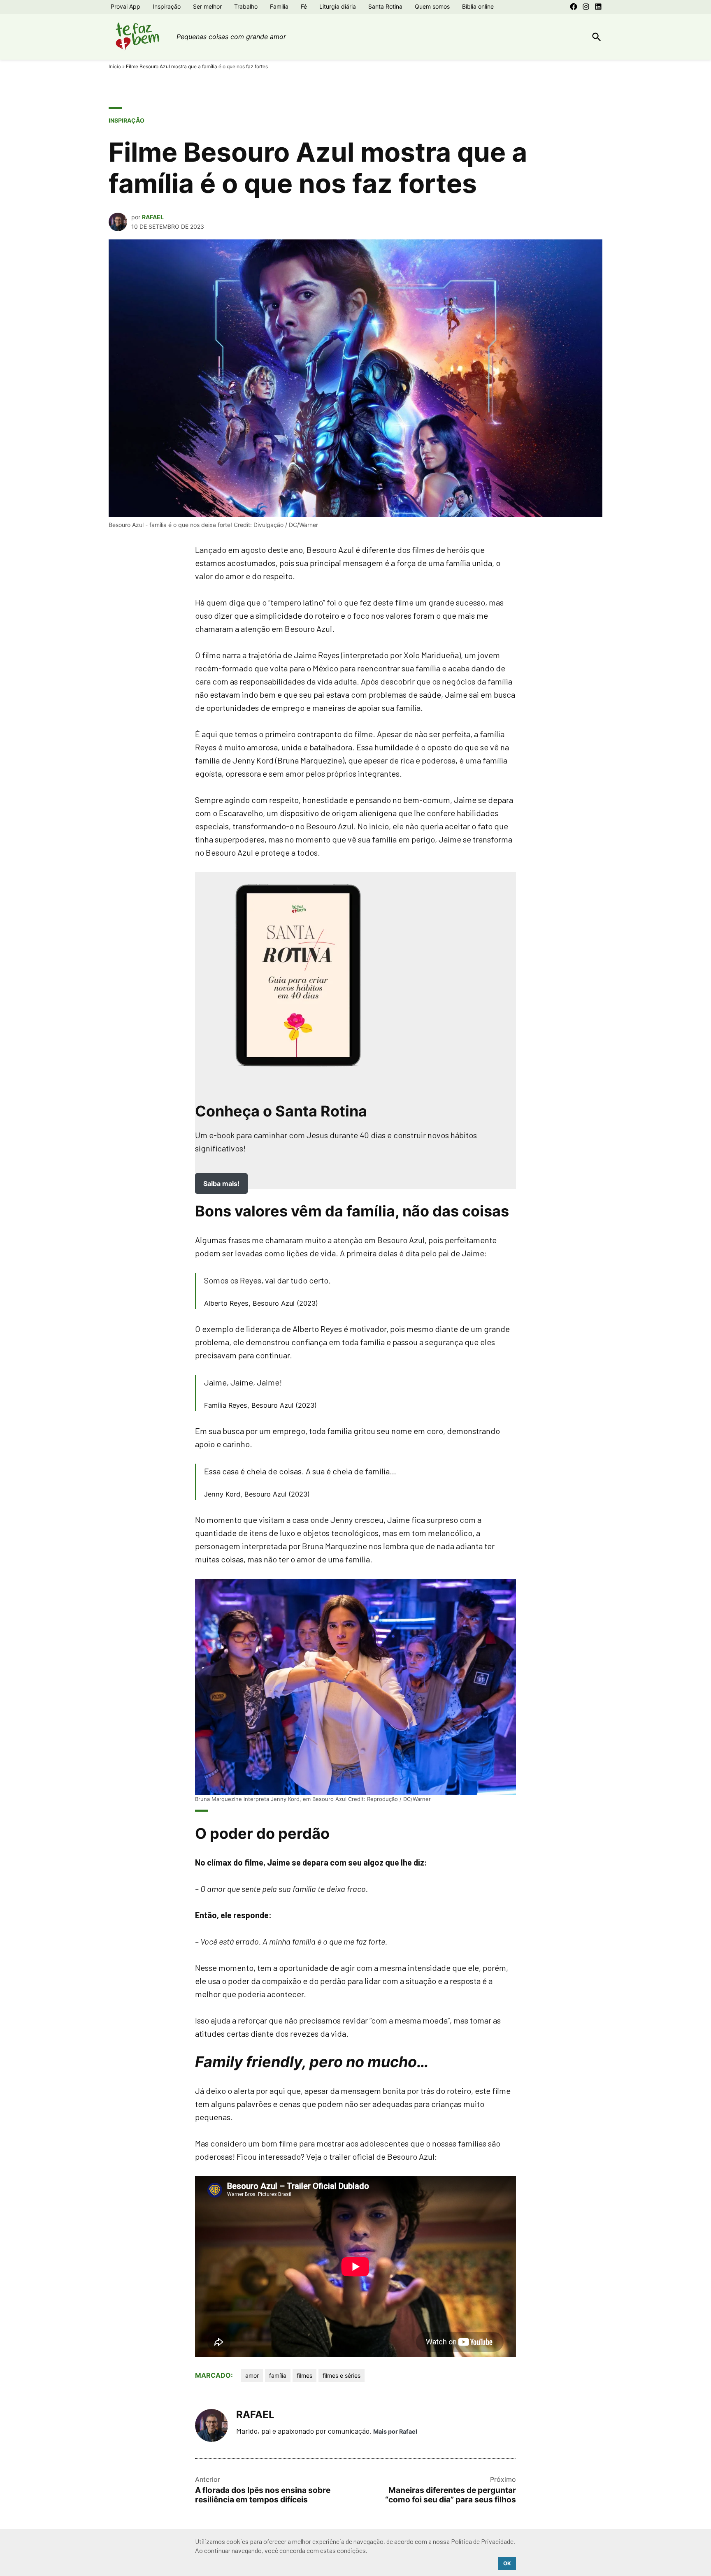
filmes (304, 2375)
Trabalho (246, 6)
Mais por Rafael (395, 2431)
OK (507, 2563)
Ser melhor (207, 6)
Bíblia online (478, 6)
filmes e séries (342, 2375)
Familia (279, 6)
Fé (304, 6)
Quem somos (432, 6)
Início (115, 66)
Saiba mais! (221, 1184)
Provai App (125, 6)
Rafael (153, 217)
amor (252, 2375)
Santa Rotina (385, 6)
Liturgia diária (338, 6)
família (278, 2375)
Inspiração (167, 6)
